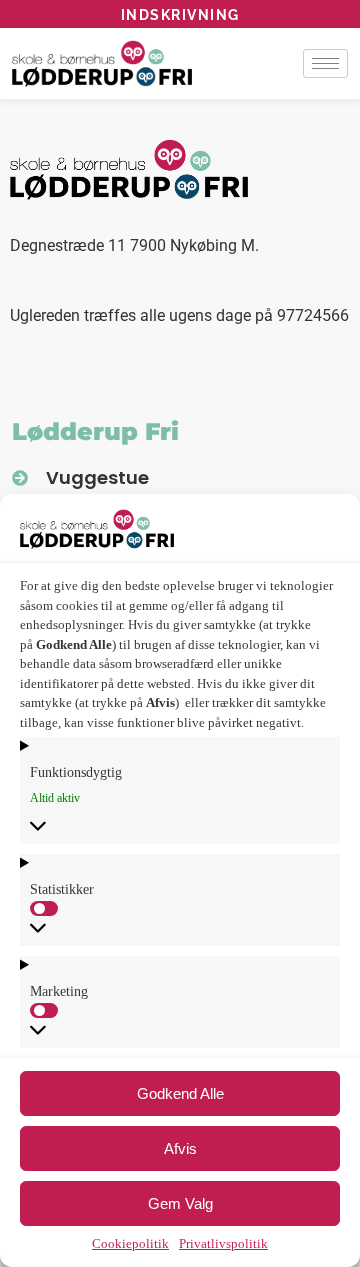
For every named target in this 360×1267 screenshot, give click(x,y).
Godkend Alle (180, 1093)
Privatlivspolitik (223, 1243)
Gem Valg (180, 1203)
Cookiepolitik (130, 1243)
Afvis (180, 1148)
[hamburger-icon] (325, 63)
